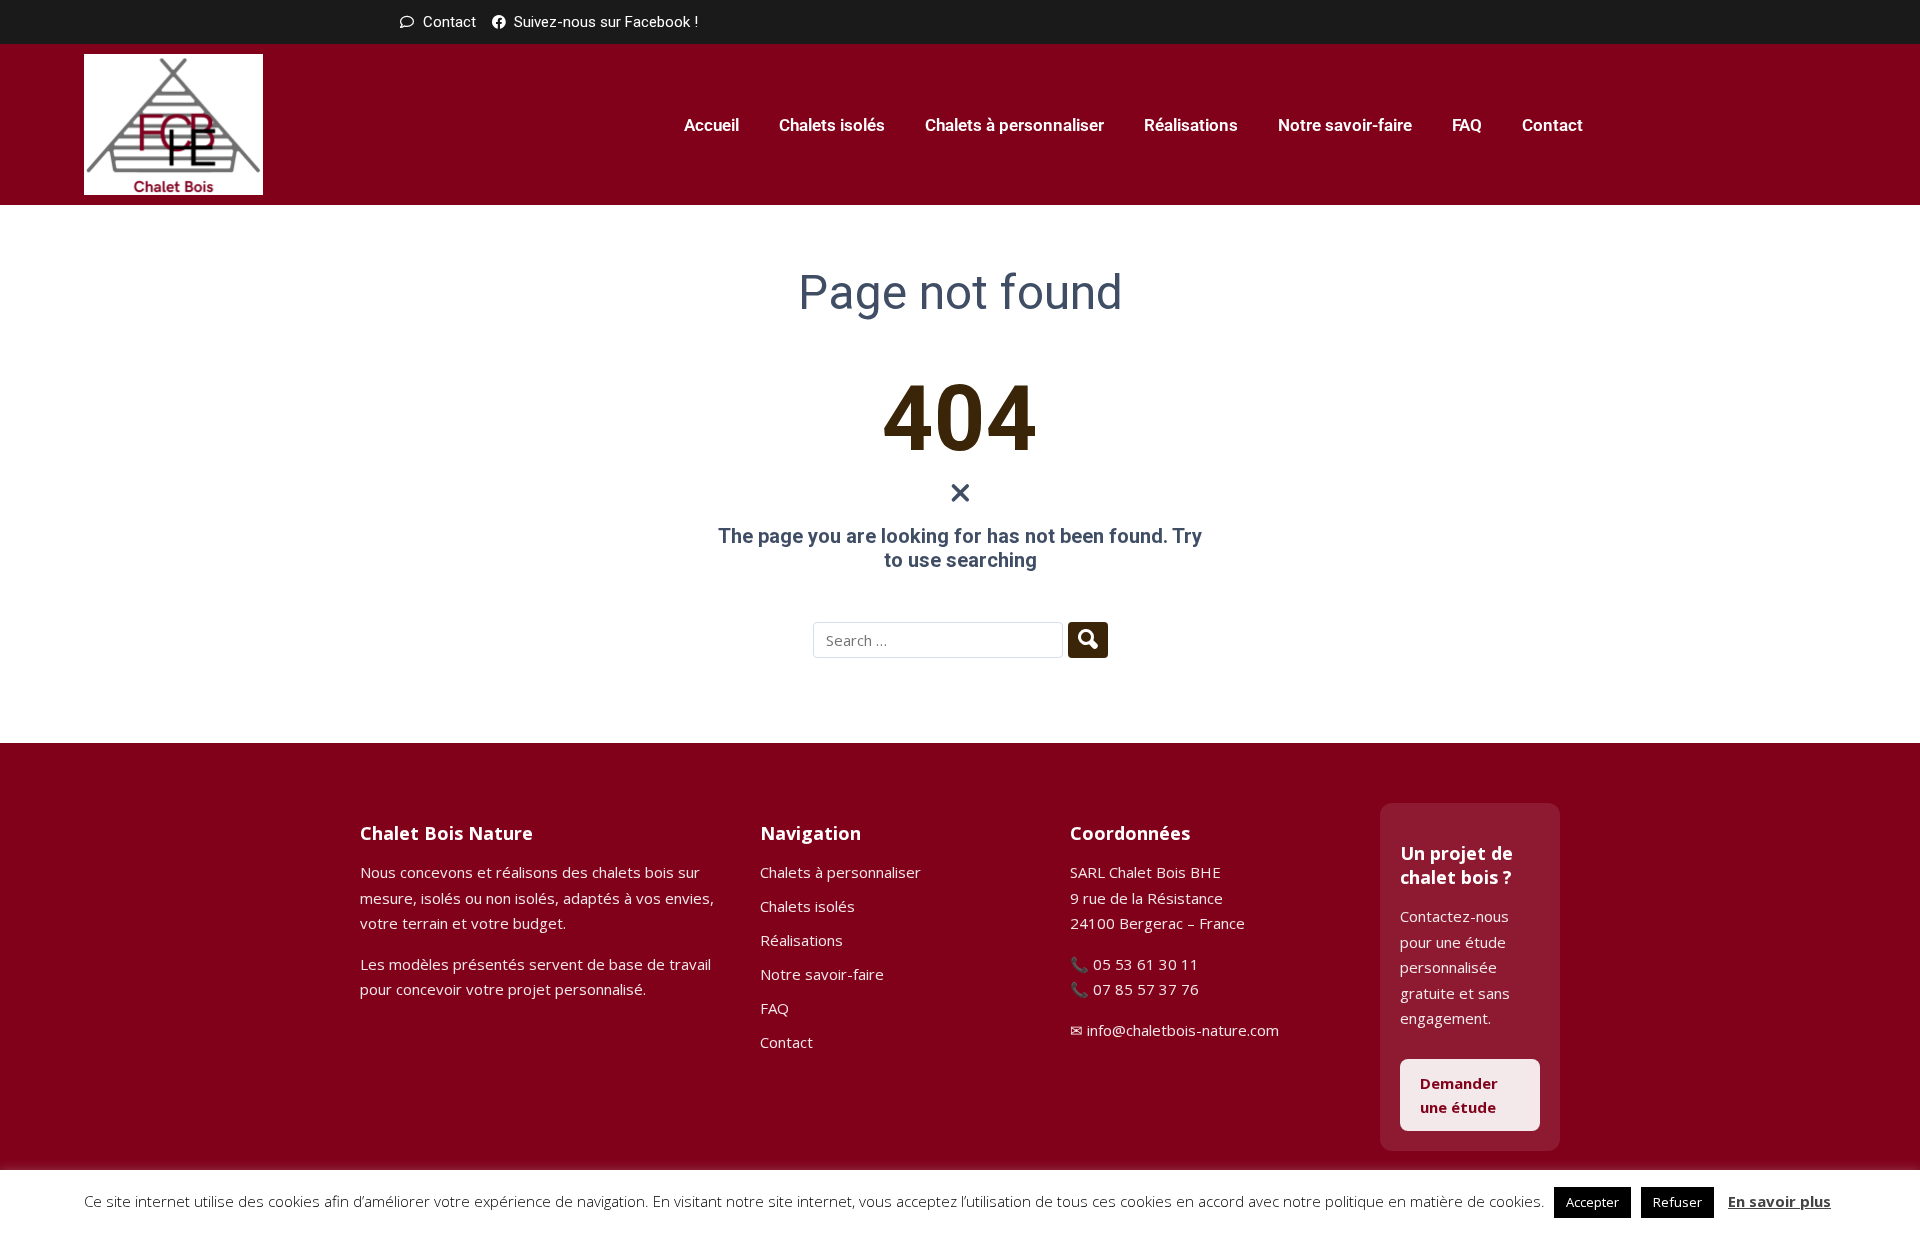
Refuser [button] (1677, 1202)
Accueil (711, 125)
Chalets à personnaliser (1014, 125)
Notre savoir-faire (1345, 125)
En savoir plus (1779, 1201)
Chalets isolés (832, 125)
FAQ (1467, 125)
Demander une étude (1459, 1095)
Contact (1552, 125)
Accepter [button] (1592, 1202)
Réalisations (1191, 125)
